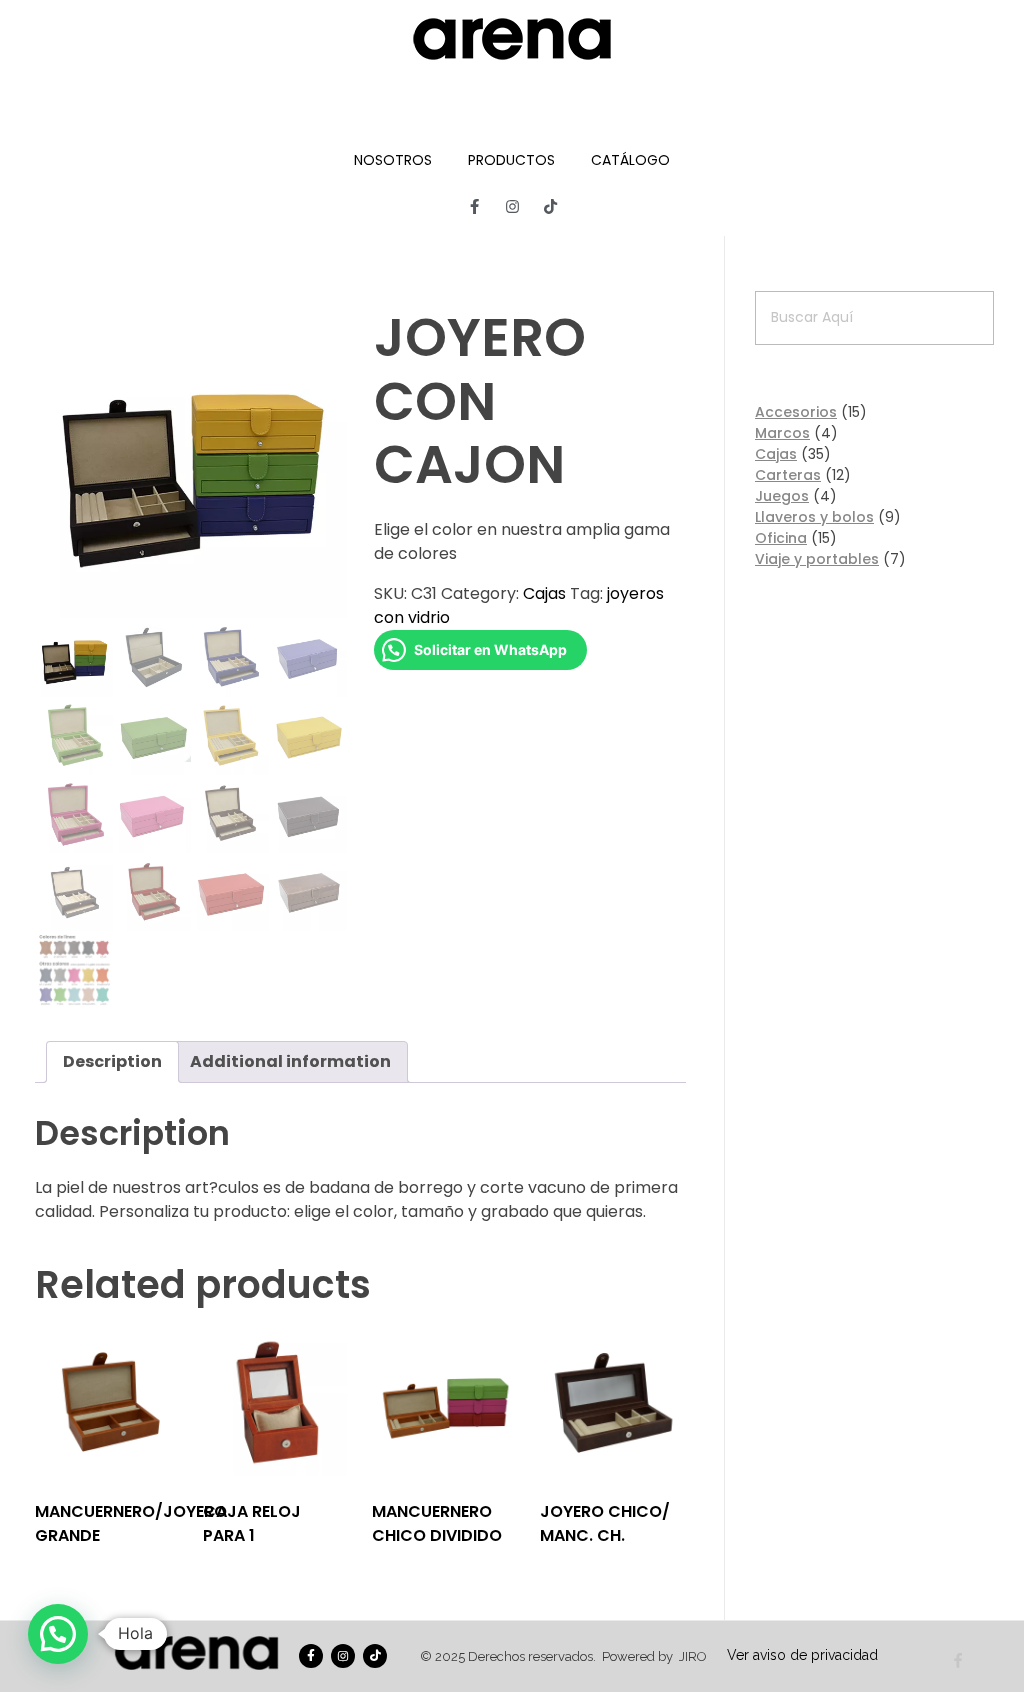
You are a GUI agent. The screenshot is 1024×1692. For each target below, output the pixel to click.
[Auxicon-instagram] (512, 206)
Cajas (544, 593)
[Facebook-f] (474, 206)
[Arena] (512, 39)
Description (112, 1061)
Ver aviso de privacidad (802, 1655)
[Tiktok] (550, 206)
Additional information (290, 1061)
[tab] (112, 1062)
